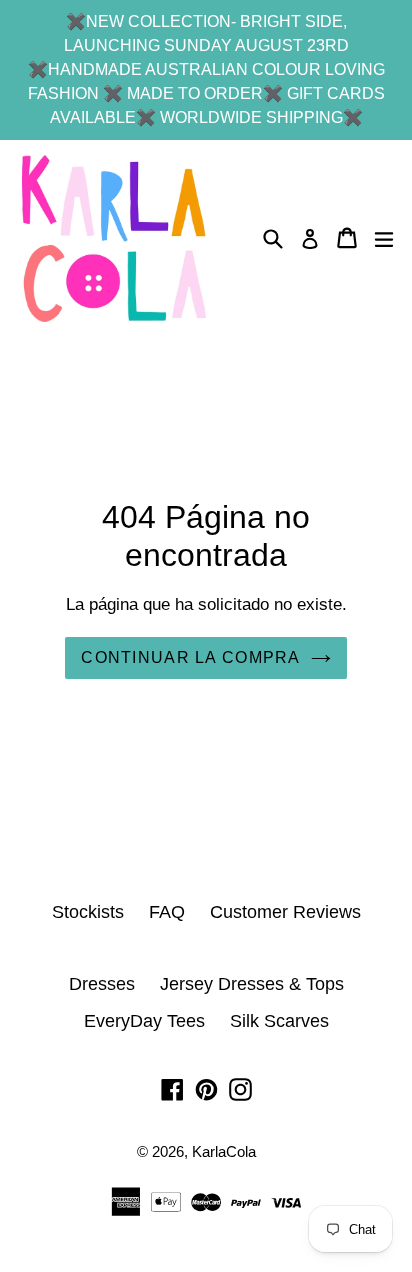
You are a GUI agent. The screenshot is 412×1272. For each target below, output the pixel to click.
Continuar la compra (190, 657)
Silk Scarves (279, 1021)
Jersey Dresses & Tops (252, 984)
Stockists (88, 912)
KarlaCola (224, 1151)
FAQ (167, 912)
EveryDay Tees (144, 1021)
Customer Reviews (285, 912)
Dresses (102, 984)
